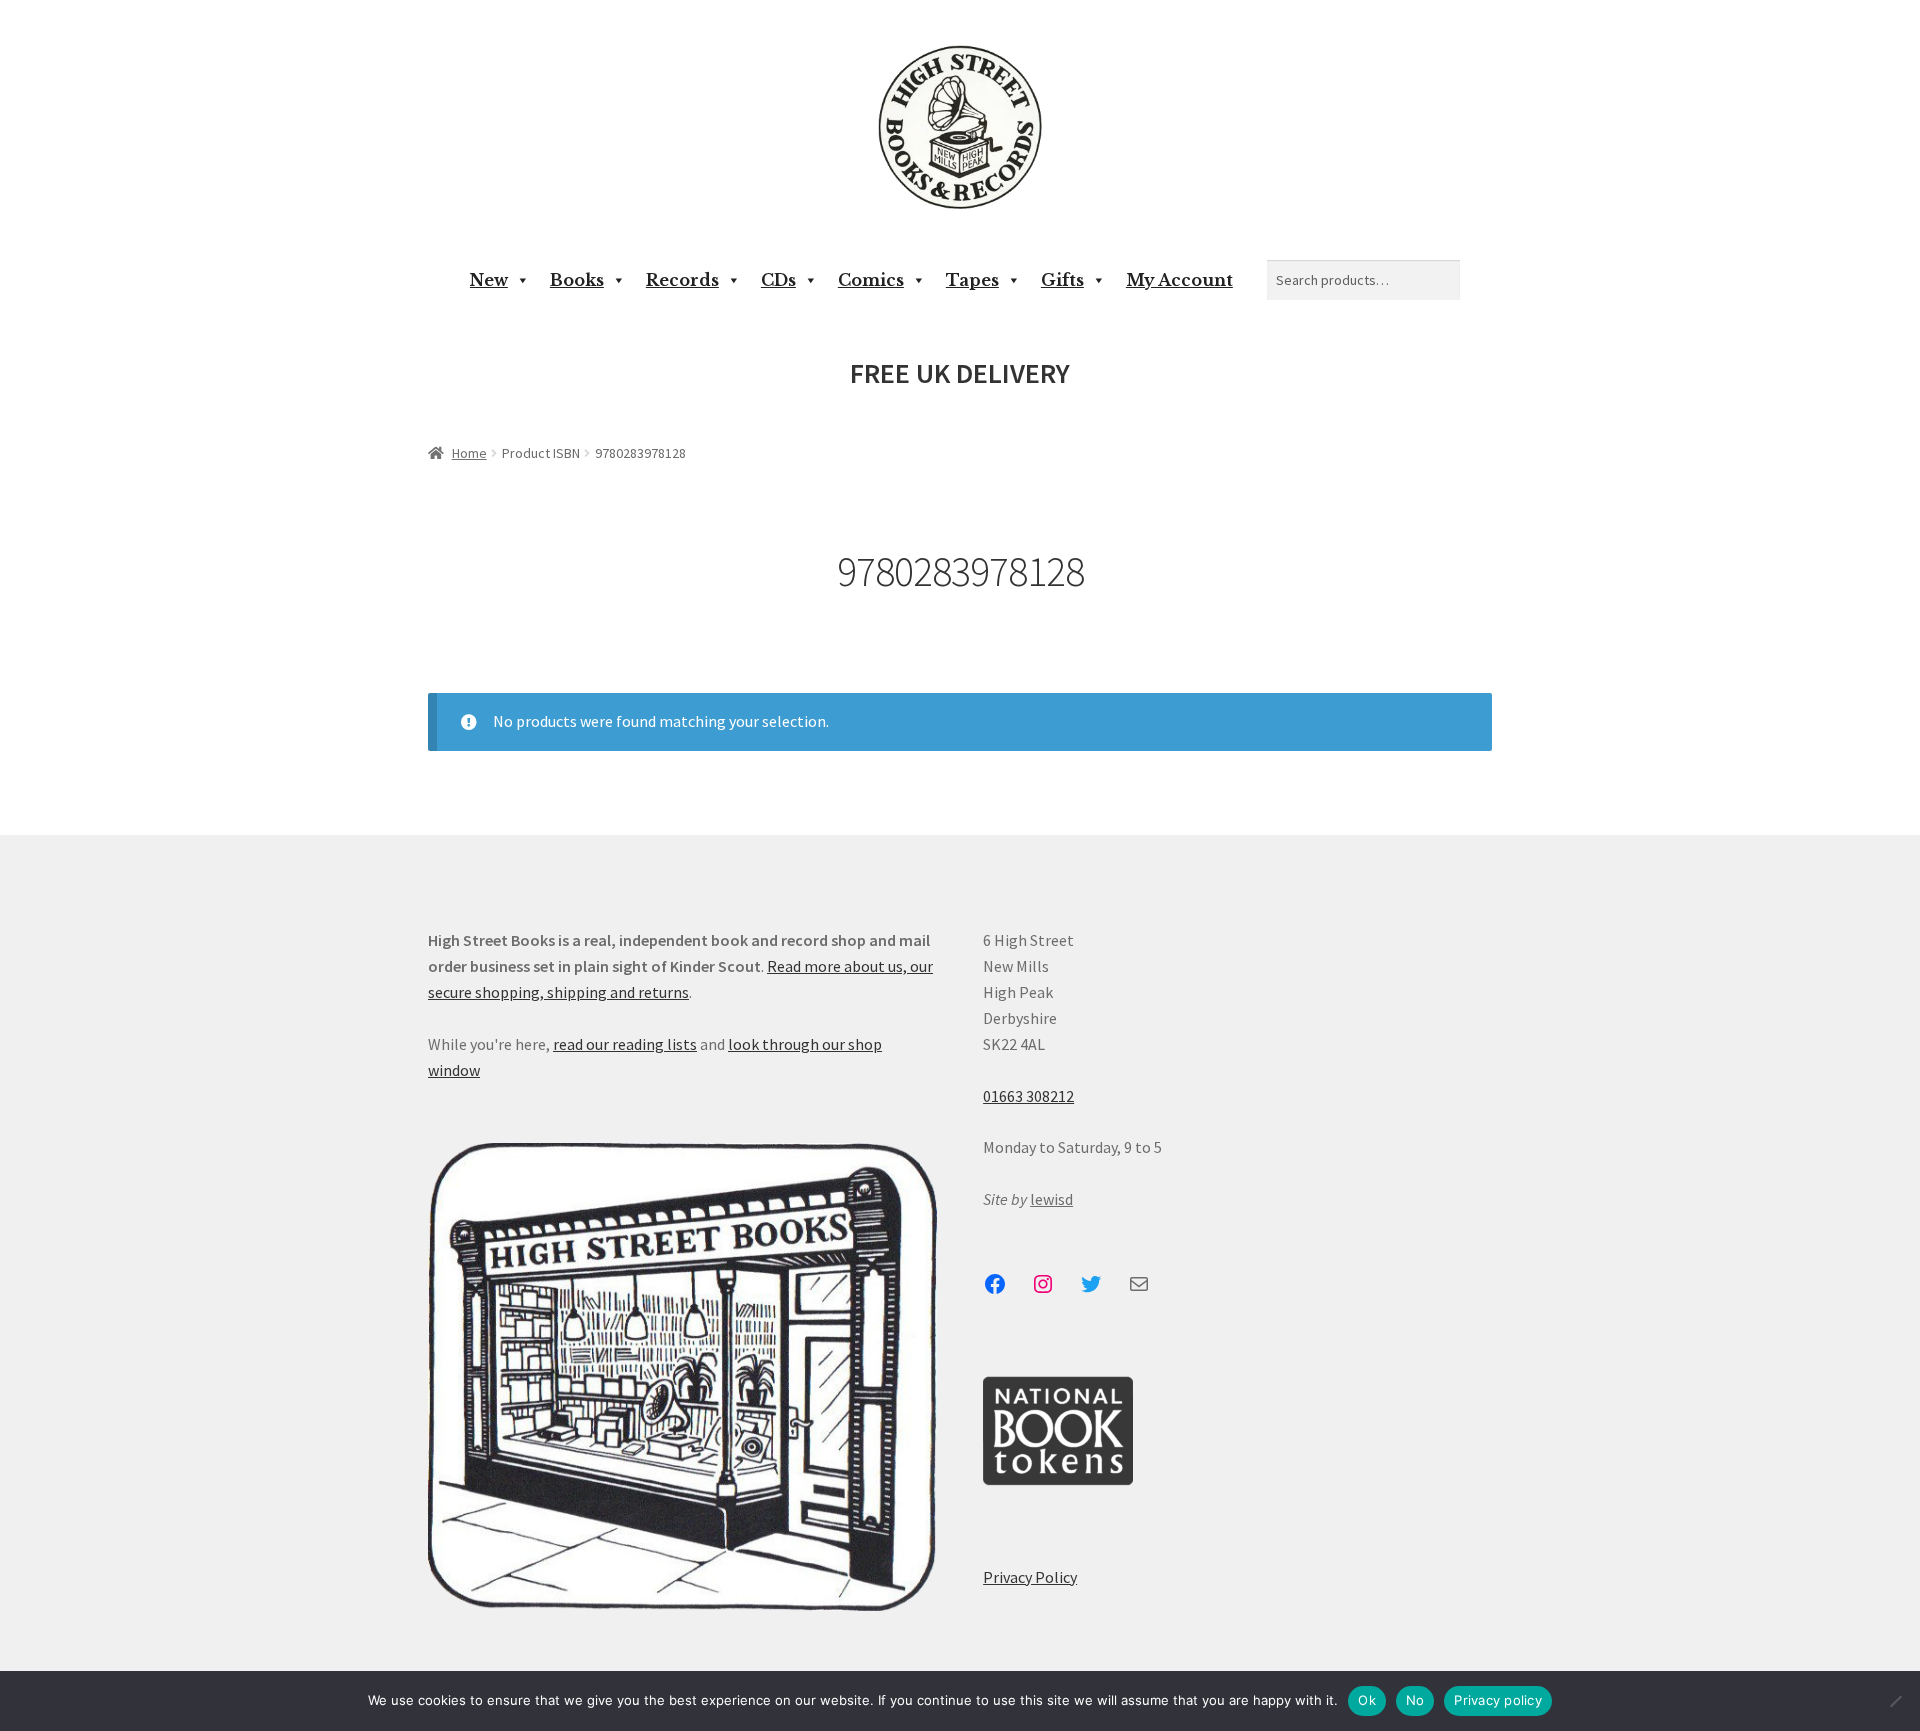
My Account (1179, 280)
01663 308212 (1028, 1096)
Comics (871, 280)
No (1415, 1700)
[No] (1895, 1701)
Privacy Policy (1030, 1577)
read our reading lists (625, 1044)
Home (469, 453)
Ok (1367, 1700)
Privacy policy (1498, 1700)
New (489, 280)
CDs (778, 280)
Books (577, 280)
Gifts (1062, 280)
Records (682, 280)
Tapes (972, 280)
